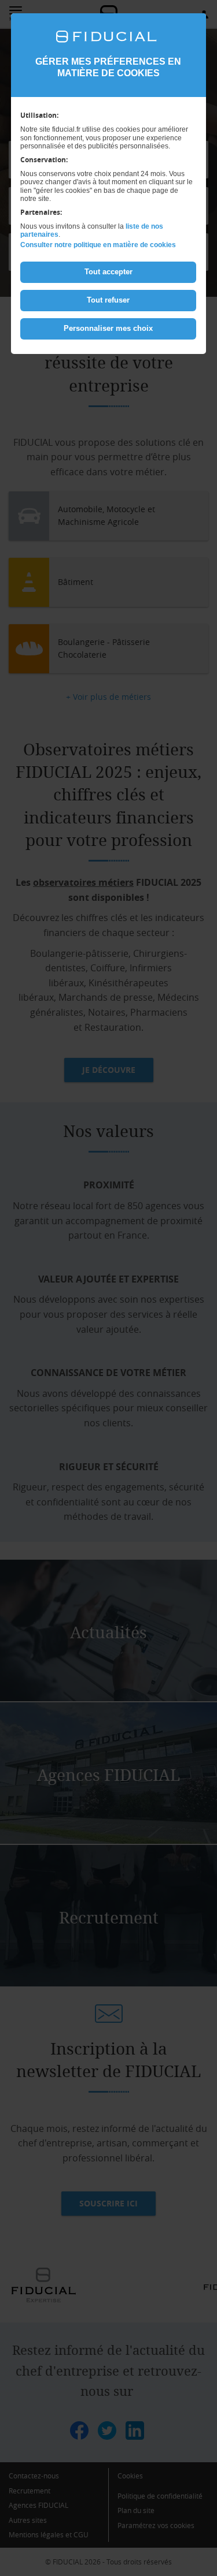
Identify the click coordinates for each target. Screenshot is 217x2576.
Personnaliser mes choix (108, 328)
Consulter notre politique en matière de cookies (98, 245)
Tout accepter (108, 272)
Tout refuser (108, 300)
